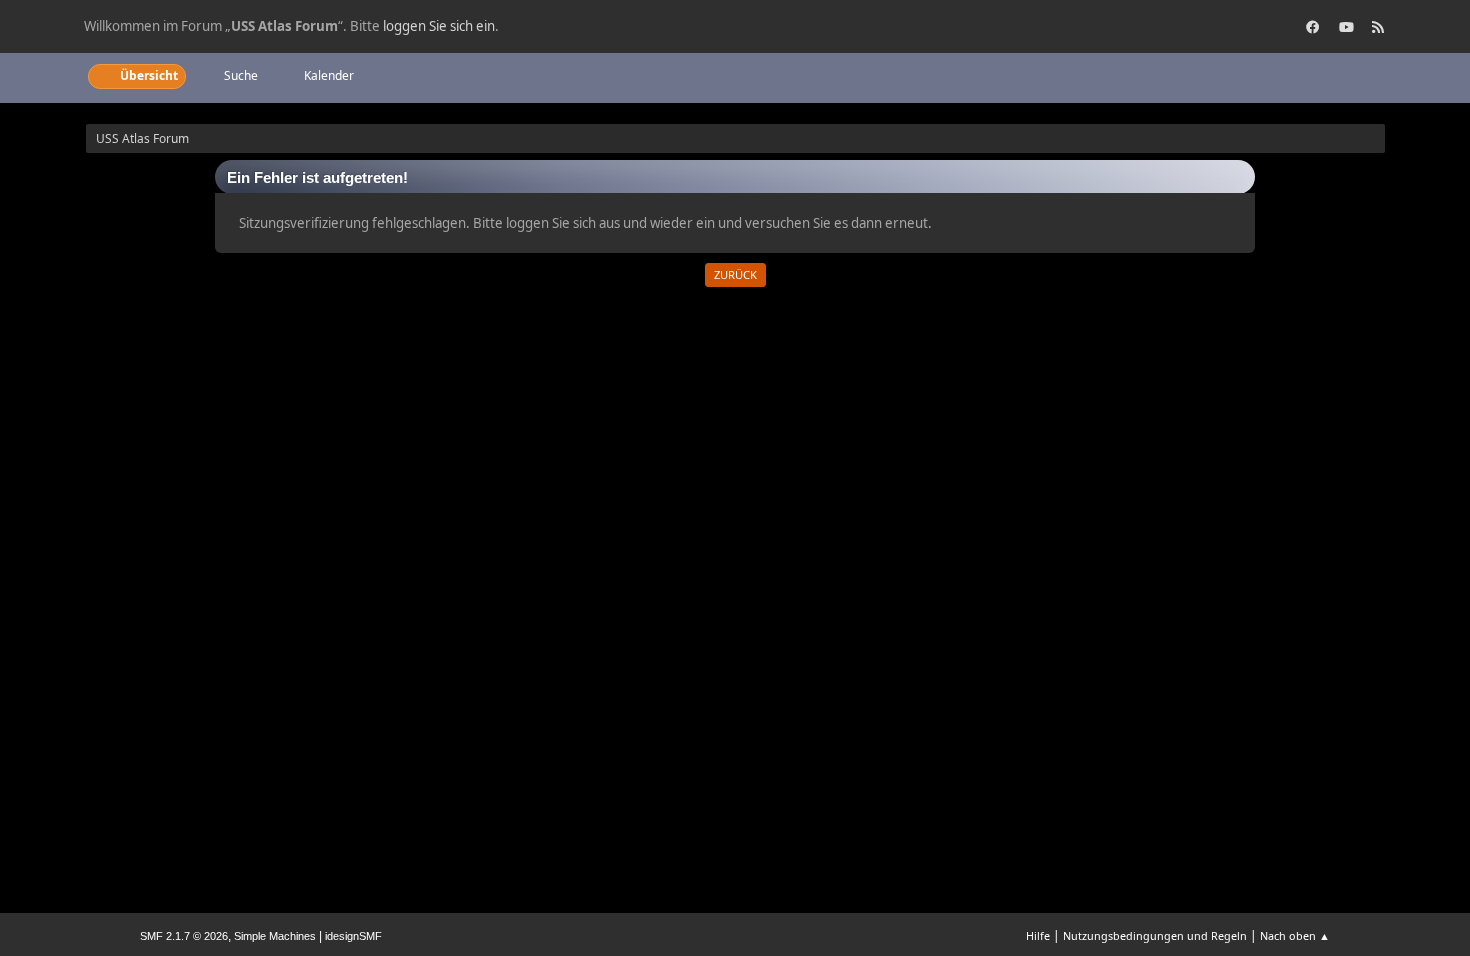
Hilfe (1038, 935)
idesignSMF (353, 936)
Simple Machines (275, 936)
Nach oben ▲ (1295, 935)
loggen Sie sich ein (439, 26)
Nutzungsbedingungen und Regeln (1155, 935)
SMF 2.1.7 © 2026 (184, 936)
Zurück (735, 274)
